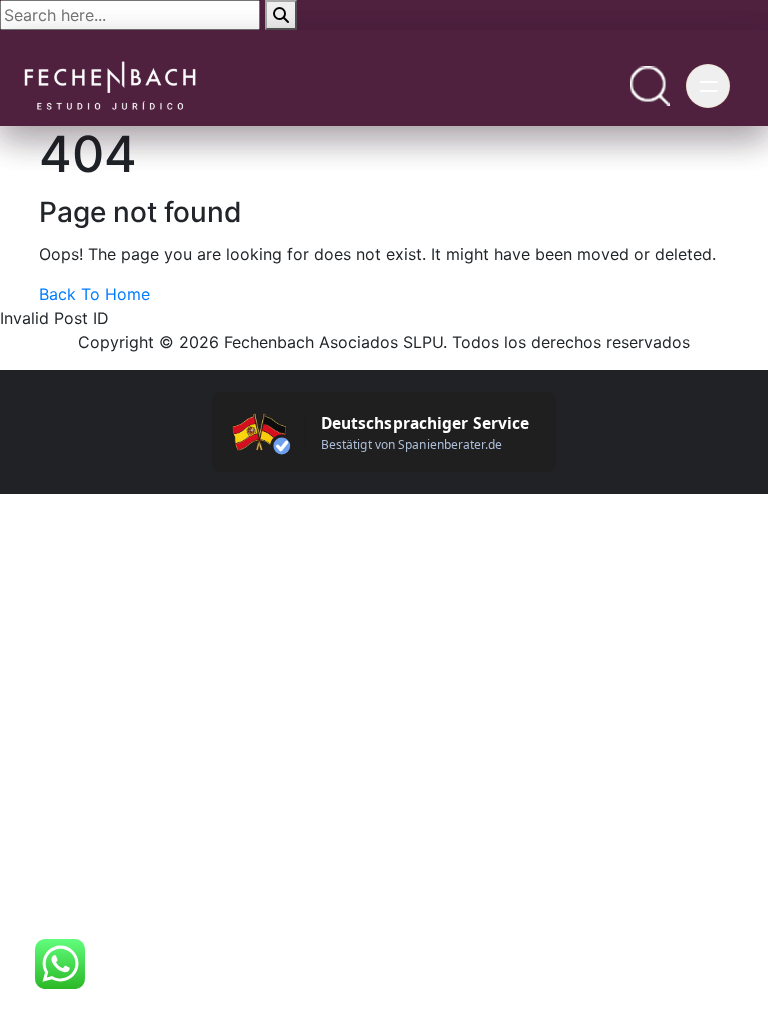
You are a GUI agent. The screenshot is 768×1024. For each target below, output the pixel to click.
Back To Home (94, 294)
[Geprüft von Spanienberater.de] (384, 432)
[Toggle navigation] (708, 86)
